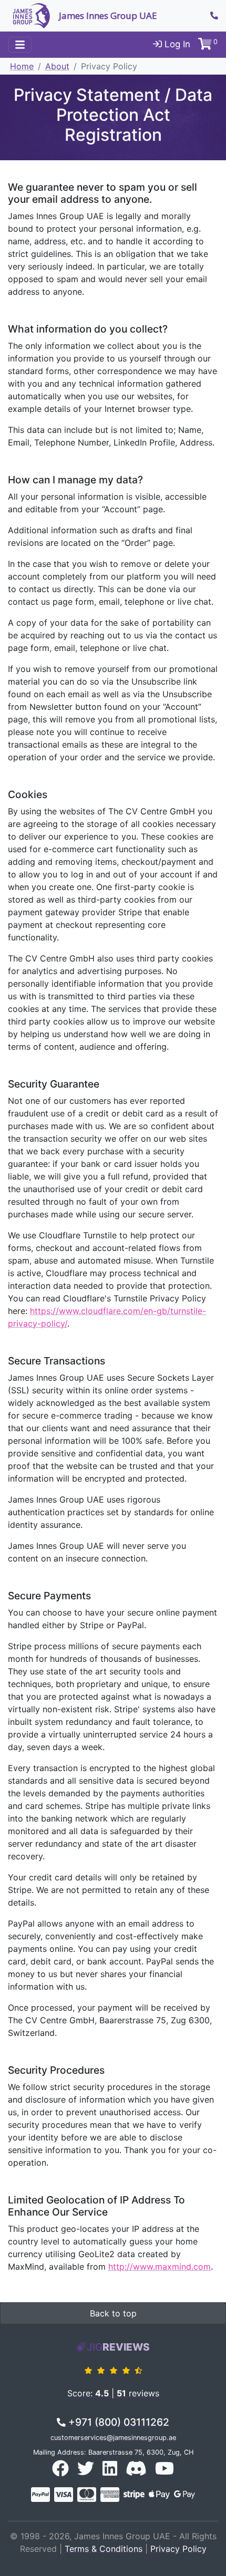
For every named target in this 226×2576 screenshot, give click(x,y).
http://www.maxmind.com (160, 2267)
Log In (176, 44)
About (57, 66)
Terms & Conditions (104, 2549)
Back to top (113, 2313)
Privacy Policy (178, 2549)
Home (22, 66)
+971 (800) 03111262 (117, 2422)
